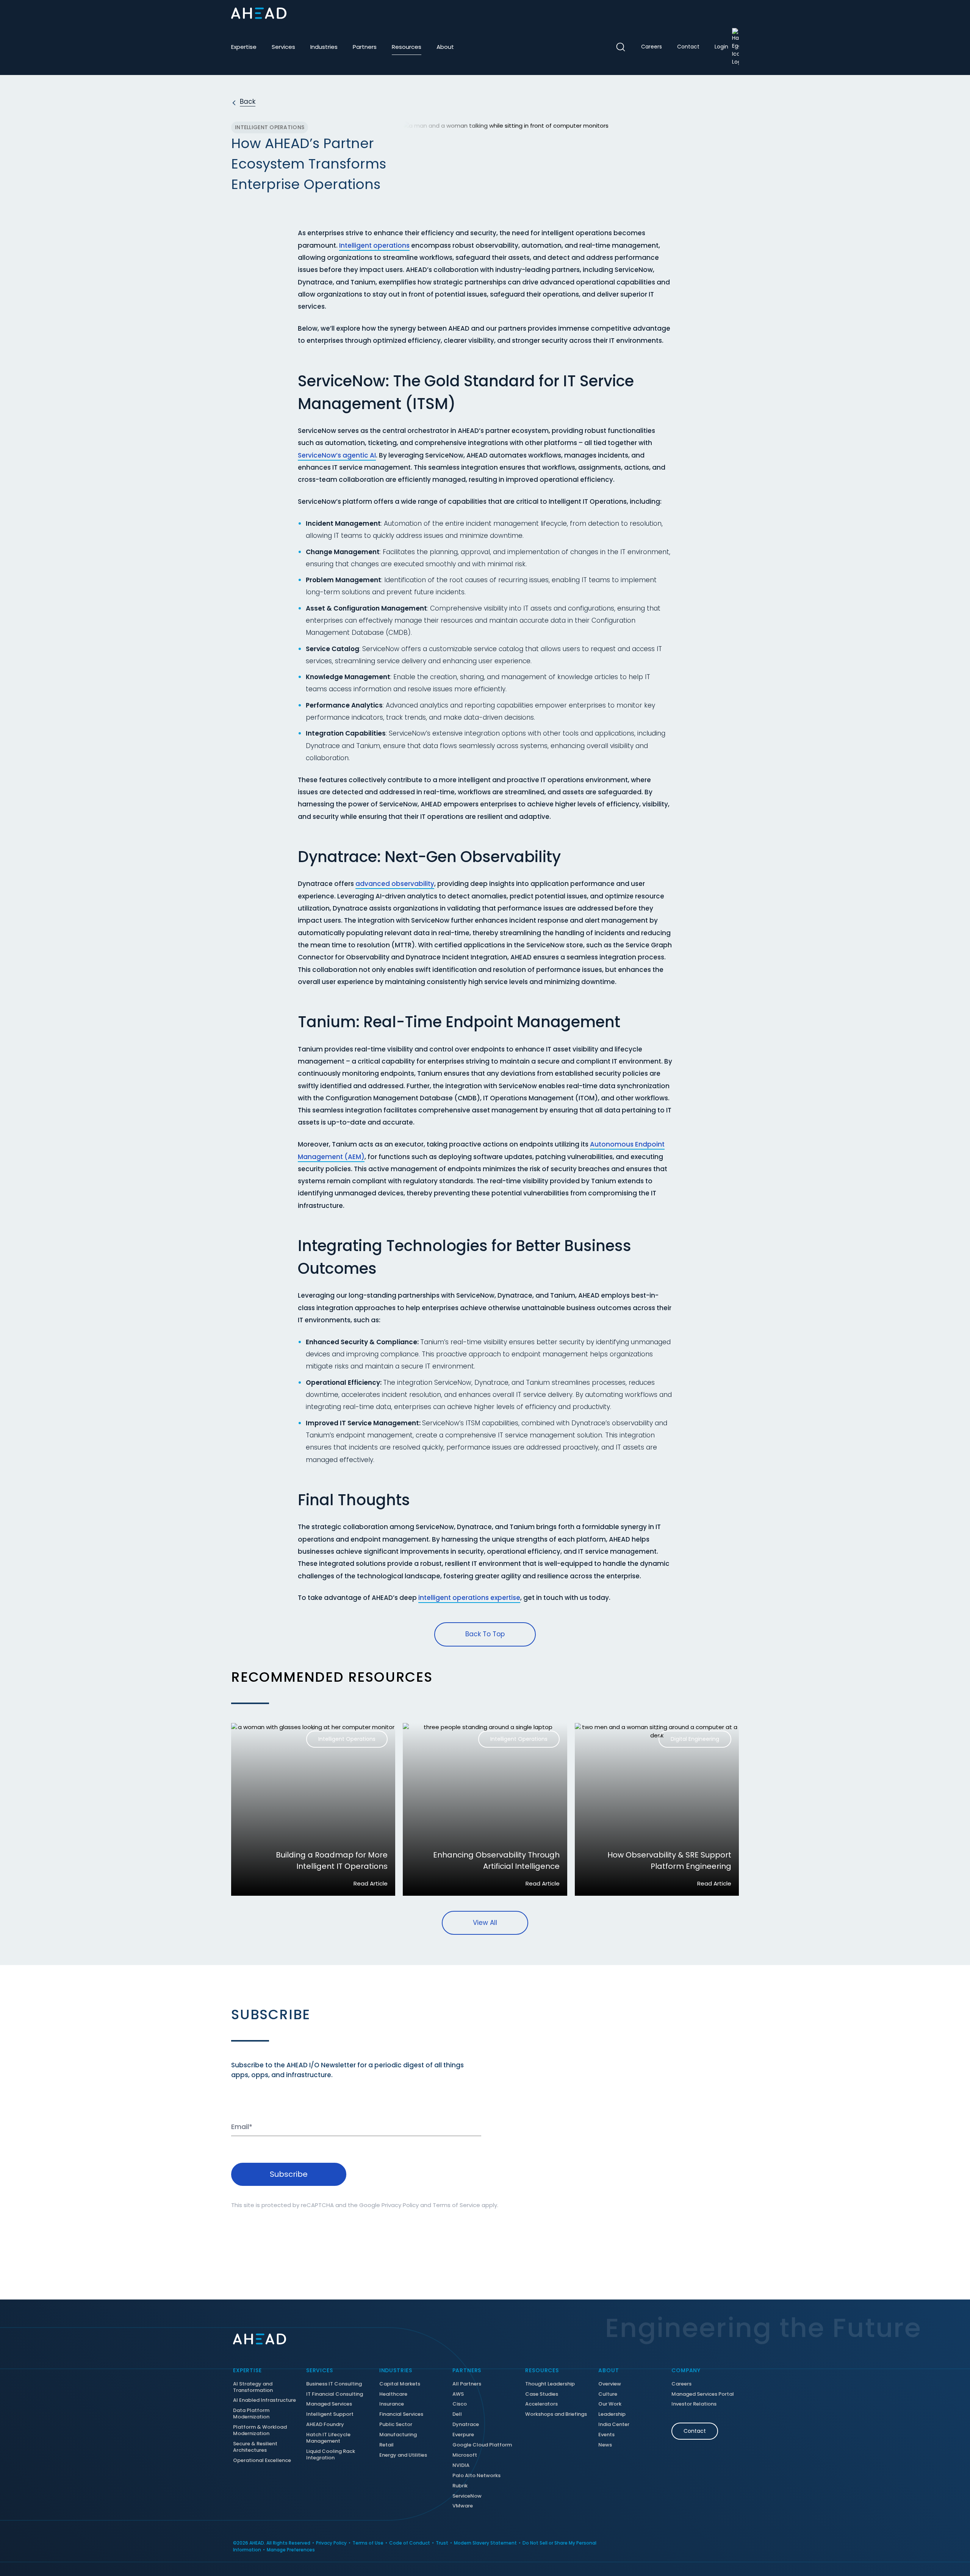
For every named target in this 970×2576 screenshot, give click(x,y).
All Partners (467, 2384)
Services (283, 47)
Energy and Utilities (403, 2455)
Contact (688, 47)
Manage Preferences (291, 2550)
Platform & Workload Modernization (260, 2431)
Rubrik (460, 2486)
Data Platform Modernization (251, 2414)
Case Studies (542, 2394)
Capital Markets (400, 2384)
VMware (463, 2506)
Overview (610, 2384)
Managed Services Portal (703, 2394)
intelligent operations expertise (469, 1598)
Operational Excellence (262, 2461)
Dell (457, 2414)
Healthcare (393, 2394)
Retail (386, 2445)
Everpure (463, 2435)
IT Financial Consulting (335, 2394)
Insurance (392, 2404)
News (605, 2445)
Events (606, 2435)
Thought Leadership (550, 2384)
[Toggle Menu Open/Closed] (733, 13)
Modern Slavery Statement (485, 2543)
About (445, 47)
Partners (365, 47)
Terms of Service (456, 2205)
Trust (442, 2543)
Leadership (612, 2414)
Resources (407, 47)
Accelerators (541, 2404)
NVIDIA (461, 2466)
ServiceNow (467, 2496)
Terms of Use (368, 2543)
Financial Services (401, 2414)
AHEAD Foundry (325, 2425)
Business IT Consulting (334, 2384)
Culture (608, 2394)
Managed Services (329, 2404)
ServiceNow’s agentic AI (337, 455)
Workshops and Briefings (556, 2414)
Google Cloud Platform (482, 2445)
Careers (652, 47)
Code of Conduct (410, 2543)
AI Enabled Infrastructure (264, 2400)
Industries (324, 47)
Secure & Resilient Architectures (255, 2447)
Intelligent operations (374, 245)
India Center (614, 2425)
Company (686, 2370)
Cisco (460, 2404)
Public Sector (396, 2425)
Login (721, 47)
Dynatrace (466, 2425)
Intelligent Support (330, 2414)
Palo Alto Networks (476, 2476)
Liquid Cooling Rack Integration (331, 2455)
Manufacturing (398, 2435)
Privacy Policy (400, 2205)
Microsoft (465, 2455)
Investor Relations (694, 2404)
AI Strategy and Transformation (253, 2387)
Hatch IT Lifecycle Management (328, 2438)
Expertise (244, 47)
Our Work (610, 2404)
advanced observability (395, 884)
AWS (458, 2394)
